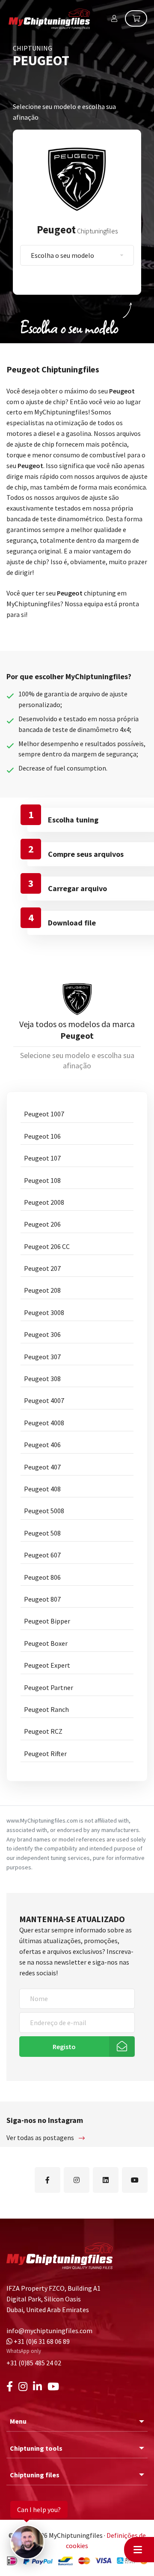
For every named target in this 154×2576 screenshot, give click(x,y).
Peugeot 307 (42, 1357)
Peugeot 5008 (44, 1511)
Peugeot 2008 (44, 1202)
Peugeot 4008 (44, 1423)
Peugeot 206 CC (47, 1246)
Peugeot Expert (47, 1665)
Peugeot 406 (42, 1445)
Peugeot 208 (42, 1290)
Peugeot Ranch (46, 1709)
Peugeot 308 (42, 1379)
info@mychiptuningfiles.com (49, 2331)
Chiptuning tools (36, 2448)
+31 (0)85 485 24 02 (34, 2363)
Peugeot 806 (42, 1577)
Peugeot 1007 (44, 1114)
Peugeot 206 (42, 1224)
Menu (18, 2421)
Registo (64, 2047)
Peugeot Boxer (46, 1643)
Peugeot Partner (49, 1687)
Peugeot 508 (42, 1533)
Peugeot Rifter (45, 1754)
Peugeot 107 (42, 1158)
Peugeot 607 (42, 1555)
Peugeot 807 (42, 1599)
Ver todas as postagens (41, 2138)
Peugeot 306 (42, 1334)
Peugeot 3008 (44, 1312)
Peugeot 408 (42, 1489)
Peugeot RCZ (43, 1731)
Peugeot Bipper (47, 1621)
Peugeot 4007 (44, 1400)
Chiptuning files (35, 2475)
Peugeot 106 (42, 1136)
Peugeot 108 (42, 1180)
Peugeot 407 (42, 1467)
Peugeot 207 (42, 1268)
